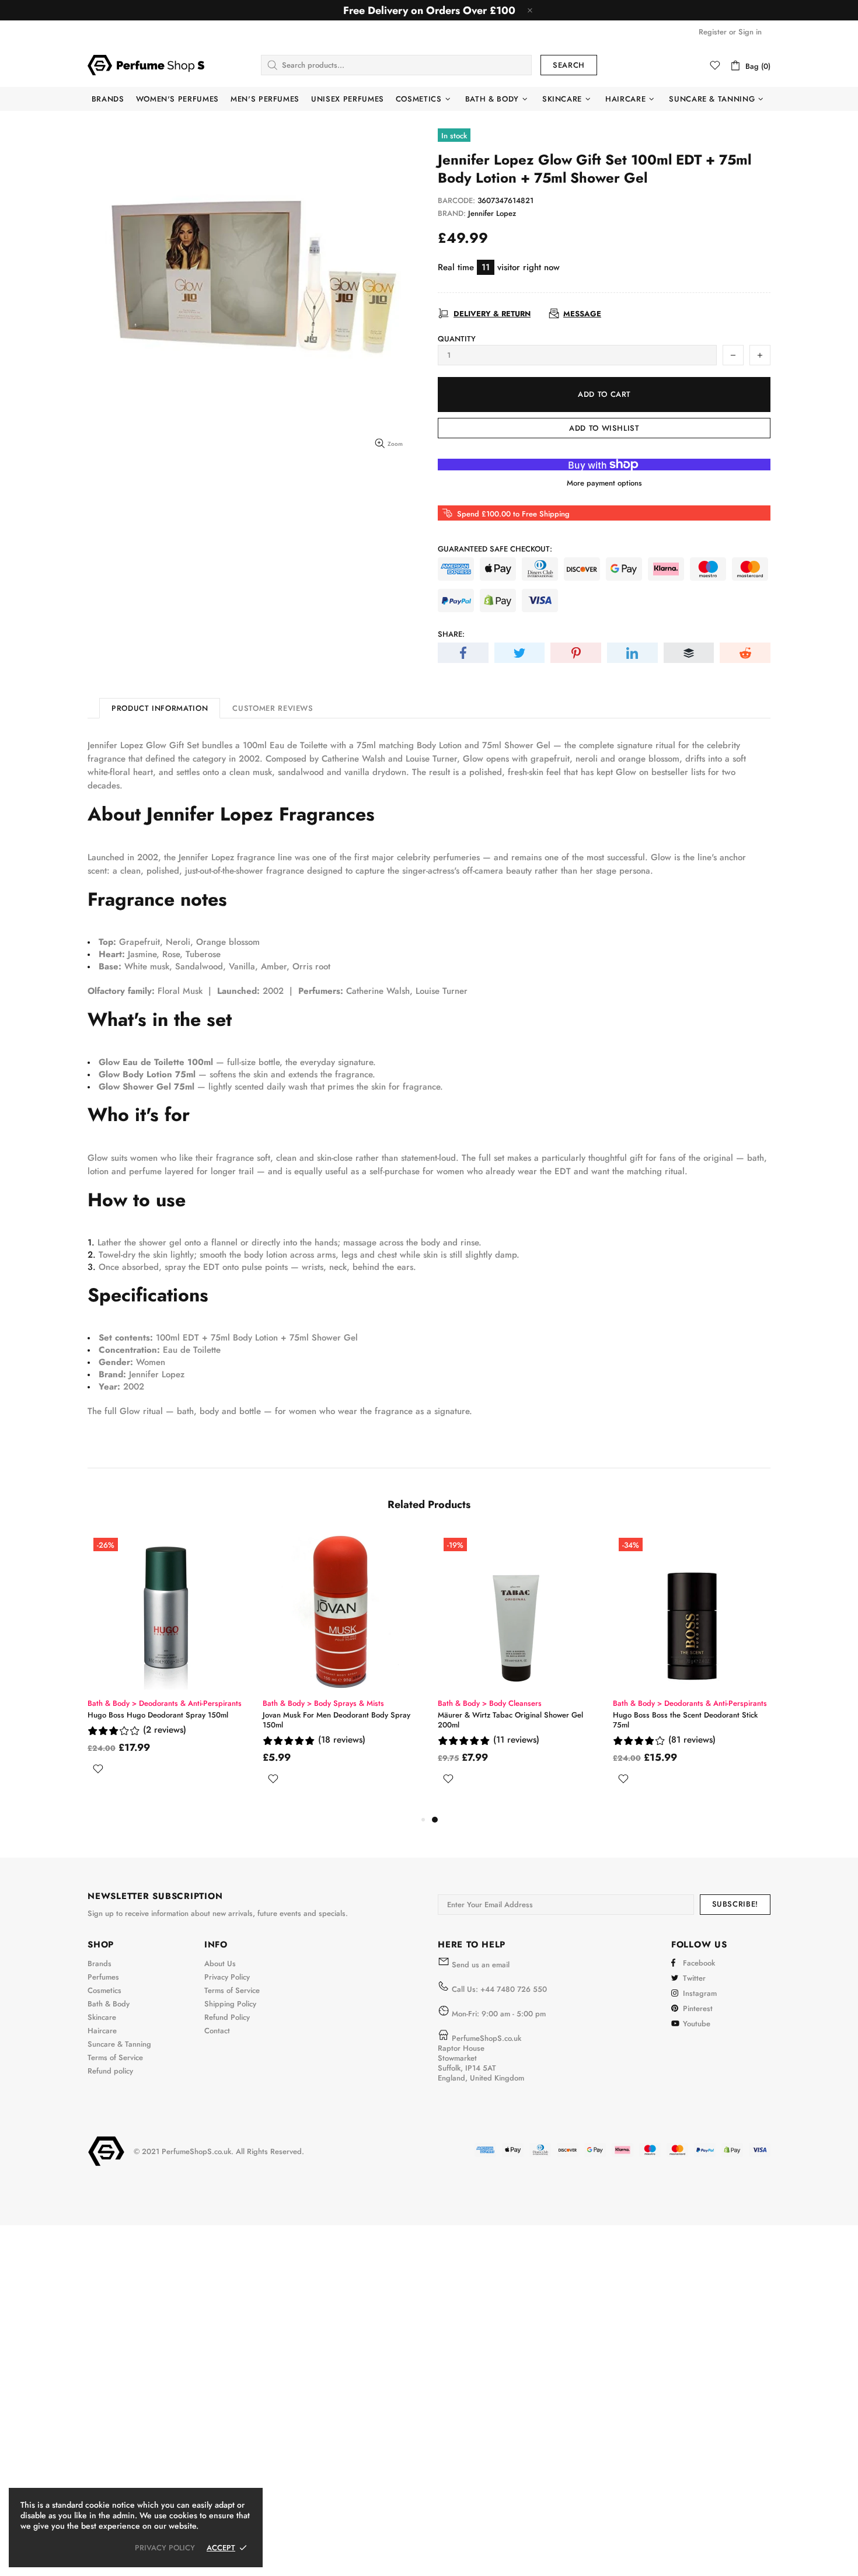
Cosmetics (104, 1990)
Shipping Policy (230, 2004)
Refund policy (110, 2071)
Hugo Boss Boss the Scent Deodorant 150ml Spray (162, 1720)
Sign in (750, 32)
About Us (220, 1964)
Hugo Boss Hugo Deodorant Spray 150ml (508, 1715)
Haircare (102, 2031)
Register (713, 32)
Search (569, 65)
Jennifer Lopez (492, 213)
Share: (451, 634)
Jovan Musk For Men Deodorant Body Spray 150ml (687, 1720)
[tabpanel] (166, 1672)
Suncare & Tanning (119, 2044)
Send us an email (481, 1965)
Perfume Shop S (146, 65)
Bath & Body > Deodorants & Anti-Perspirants (165, 1703)
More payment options (604, 483)
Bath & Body (109, 2004)
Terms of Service (115, 2057)
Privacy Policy (227, 1977)
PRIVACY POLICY (165, 2548)
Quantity (457, 339)
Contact (217, 2031)
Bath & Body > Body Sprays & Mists (323, 1703)
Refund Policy (227, 2017)
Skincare (102, 2017)
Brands (100, 1964)
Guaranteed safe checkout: (495, 549)
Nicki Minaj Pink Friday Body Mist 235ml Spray (341, 1715)
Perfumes (103, 1977)
